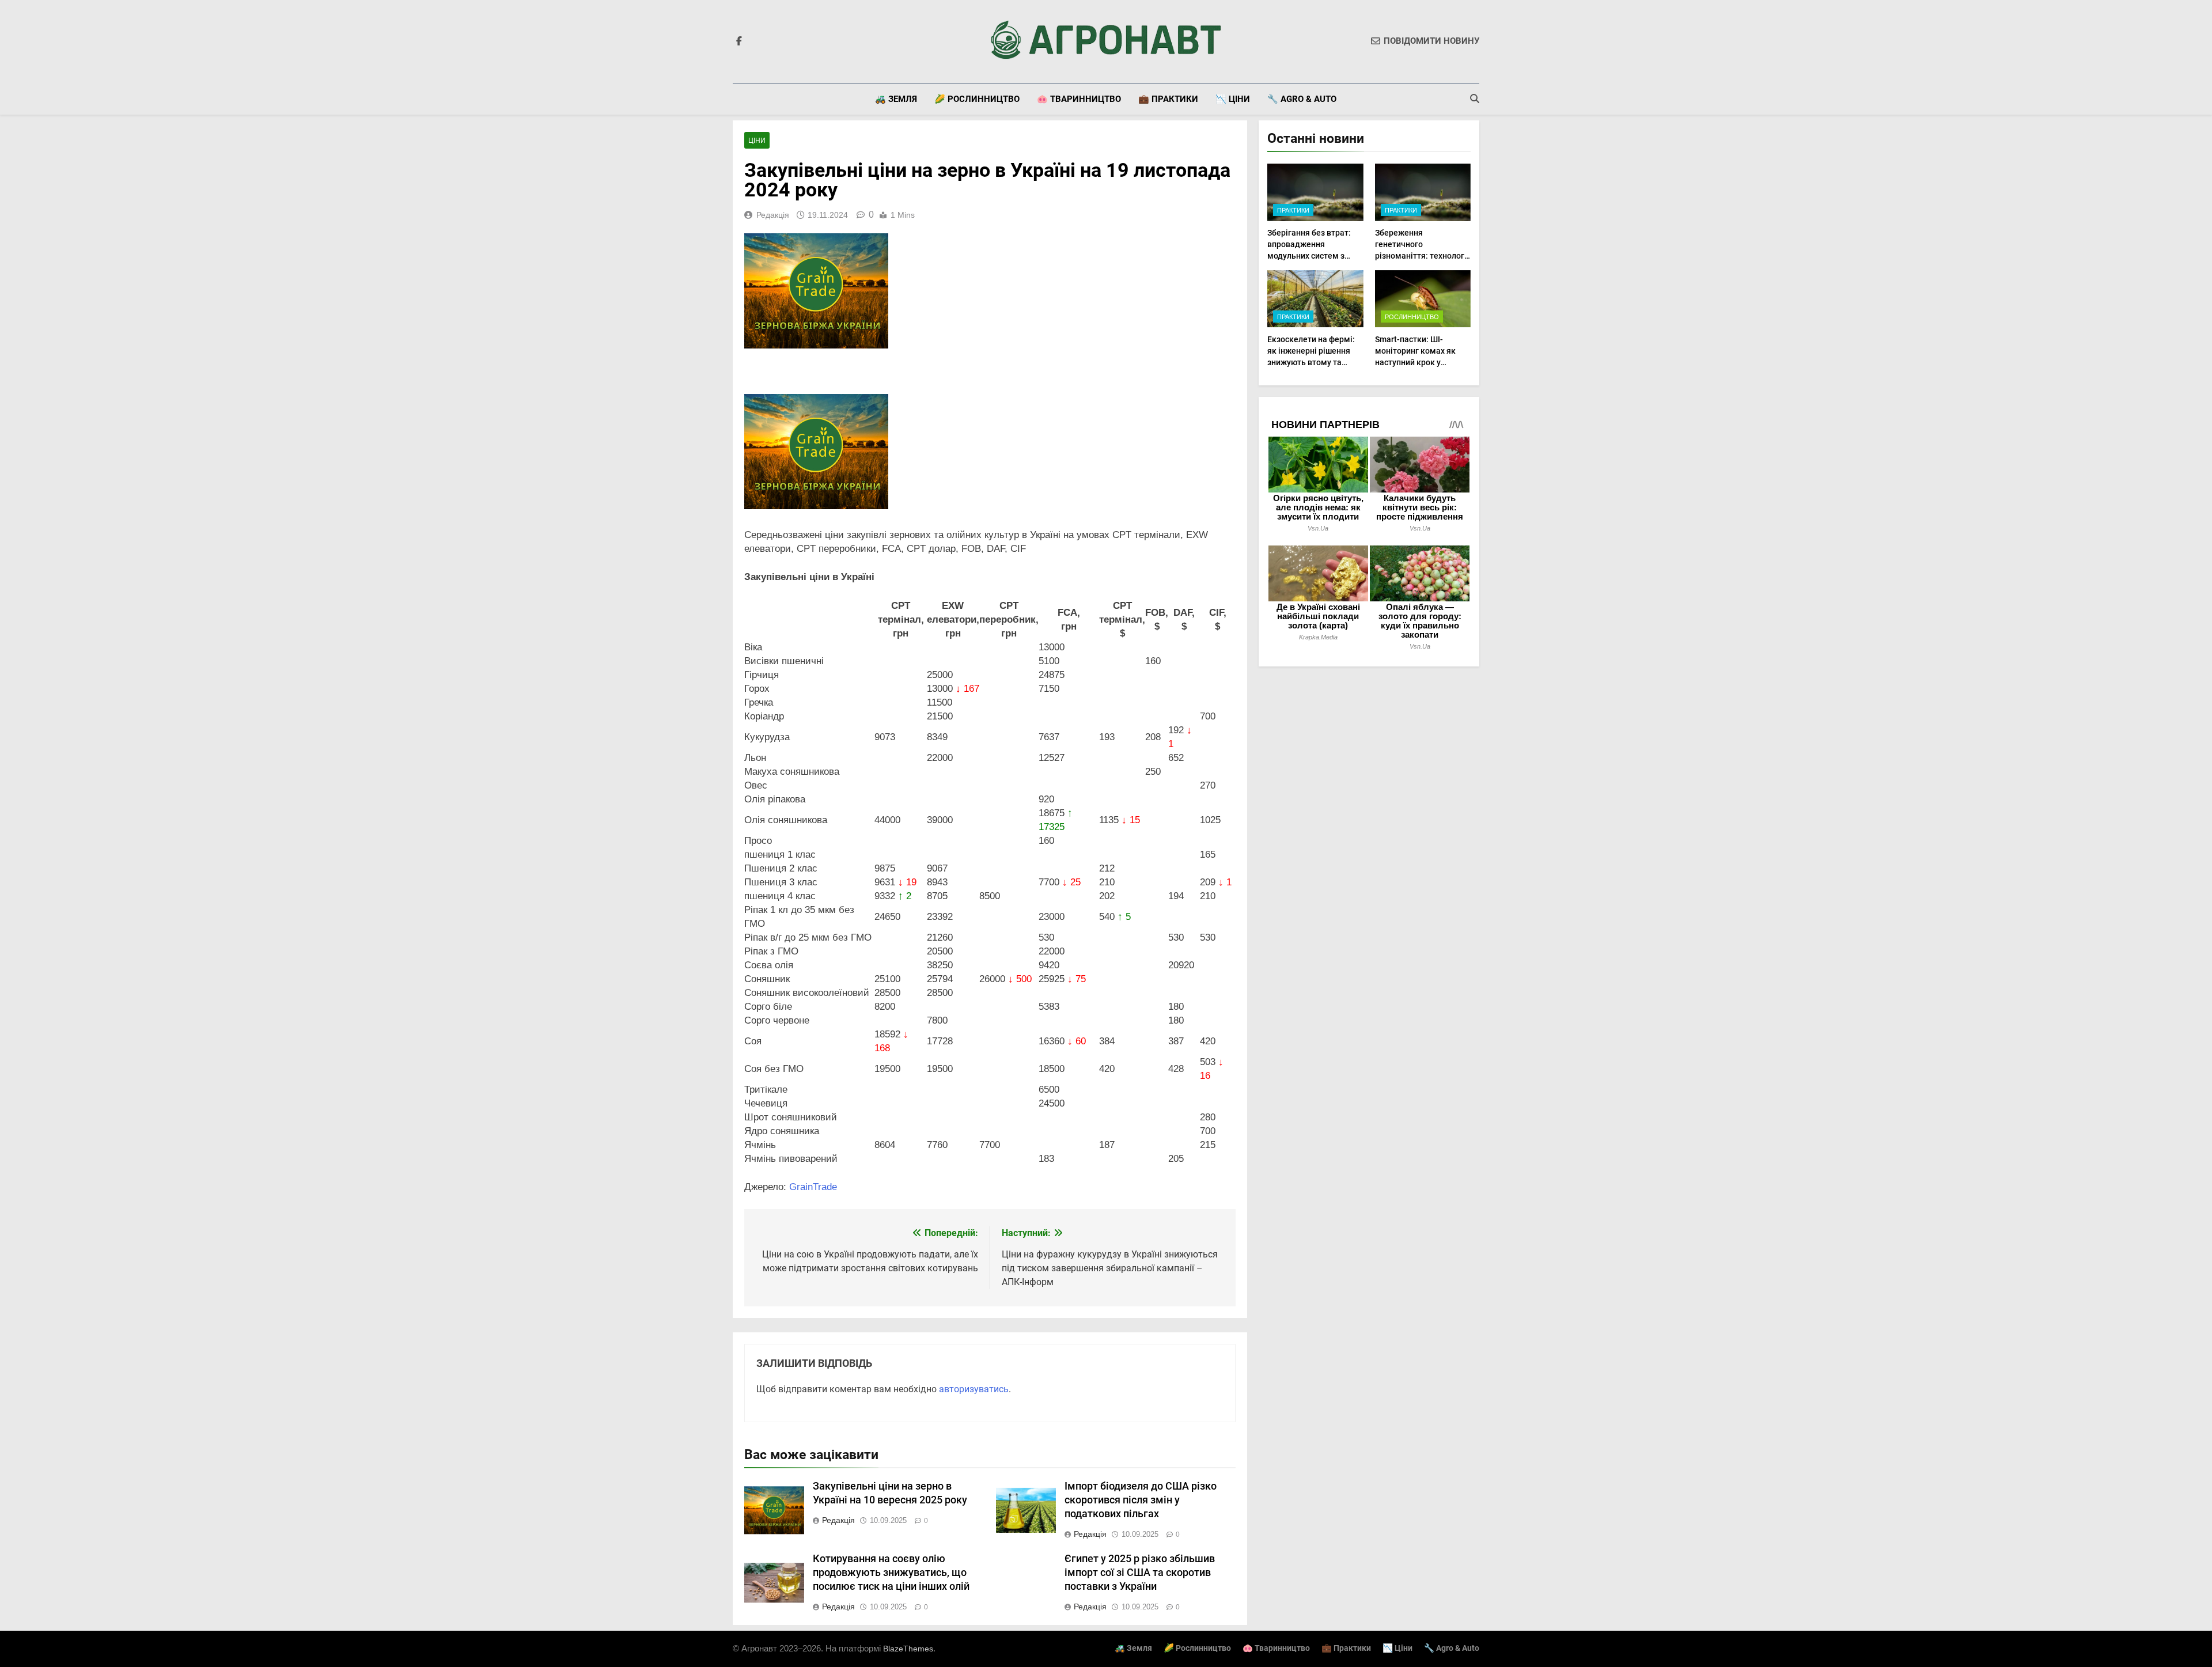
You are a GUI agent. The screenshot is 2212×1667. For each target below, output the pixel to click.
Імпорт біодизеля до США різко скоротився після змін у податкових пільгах (1141, 1500)
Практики (1293, 210)
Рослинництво (1412, 317)
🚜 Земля (896, 99)
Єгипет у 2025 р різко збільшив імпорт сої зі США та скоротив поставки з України (1140, 1573)
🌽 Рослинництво (977, 99)
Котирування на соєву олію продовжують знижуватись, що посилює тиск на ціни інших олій (891, 1573)
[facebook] (739, 41)
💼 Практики (1168, 99)
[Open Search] (1475, 98)
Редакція (773, 215)
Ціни (757, 141)
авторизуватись (974, 1389)
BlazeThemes (908, 1649)
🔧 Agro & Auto (1302, 99)
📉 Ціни (1233, 99)
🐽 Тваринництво (1079, 99)
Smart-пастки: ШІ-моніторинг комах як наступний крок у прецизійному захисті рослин (1416, 362)
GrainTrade (813, 1187)
